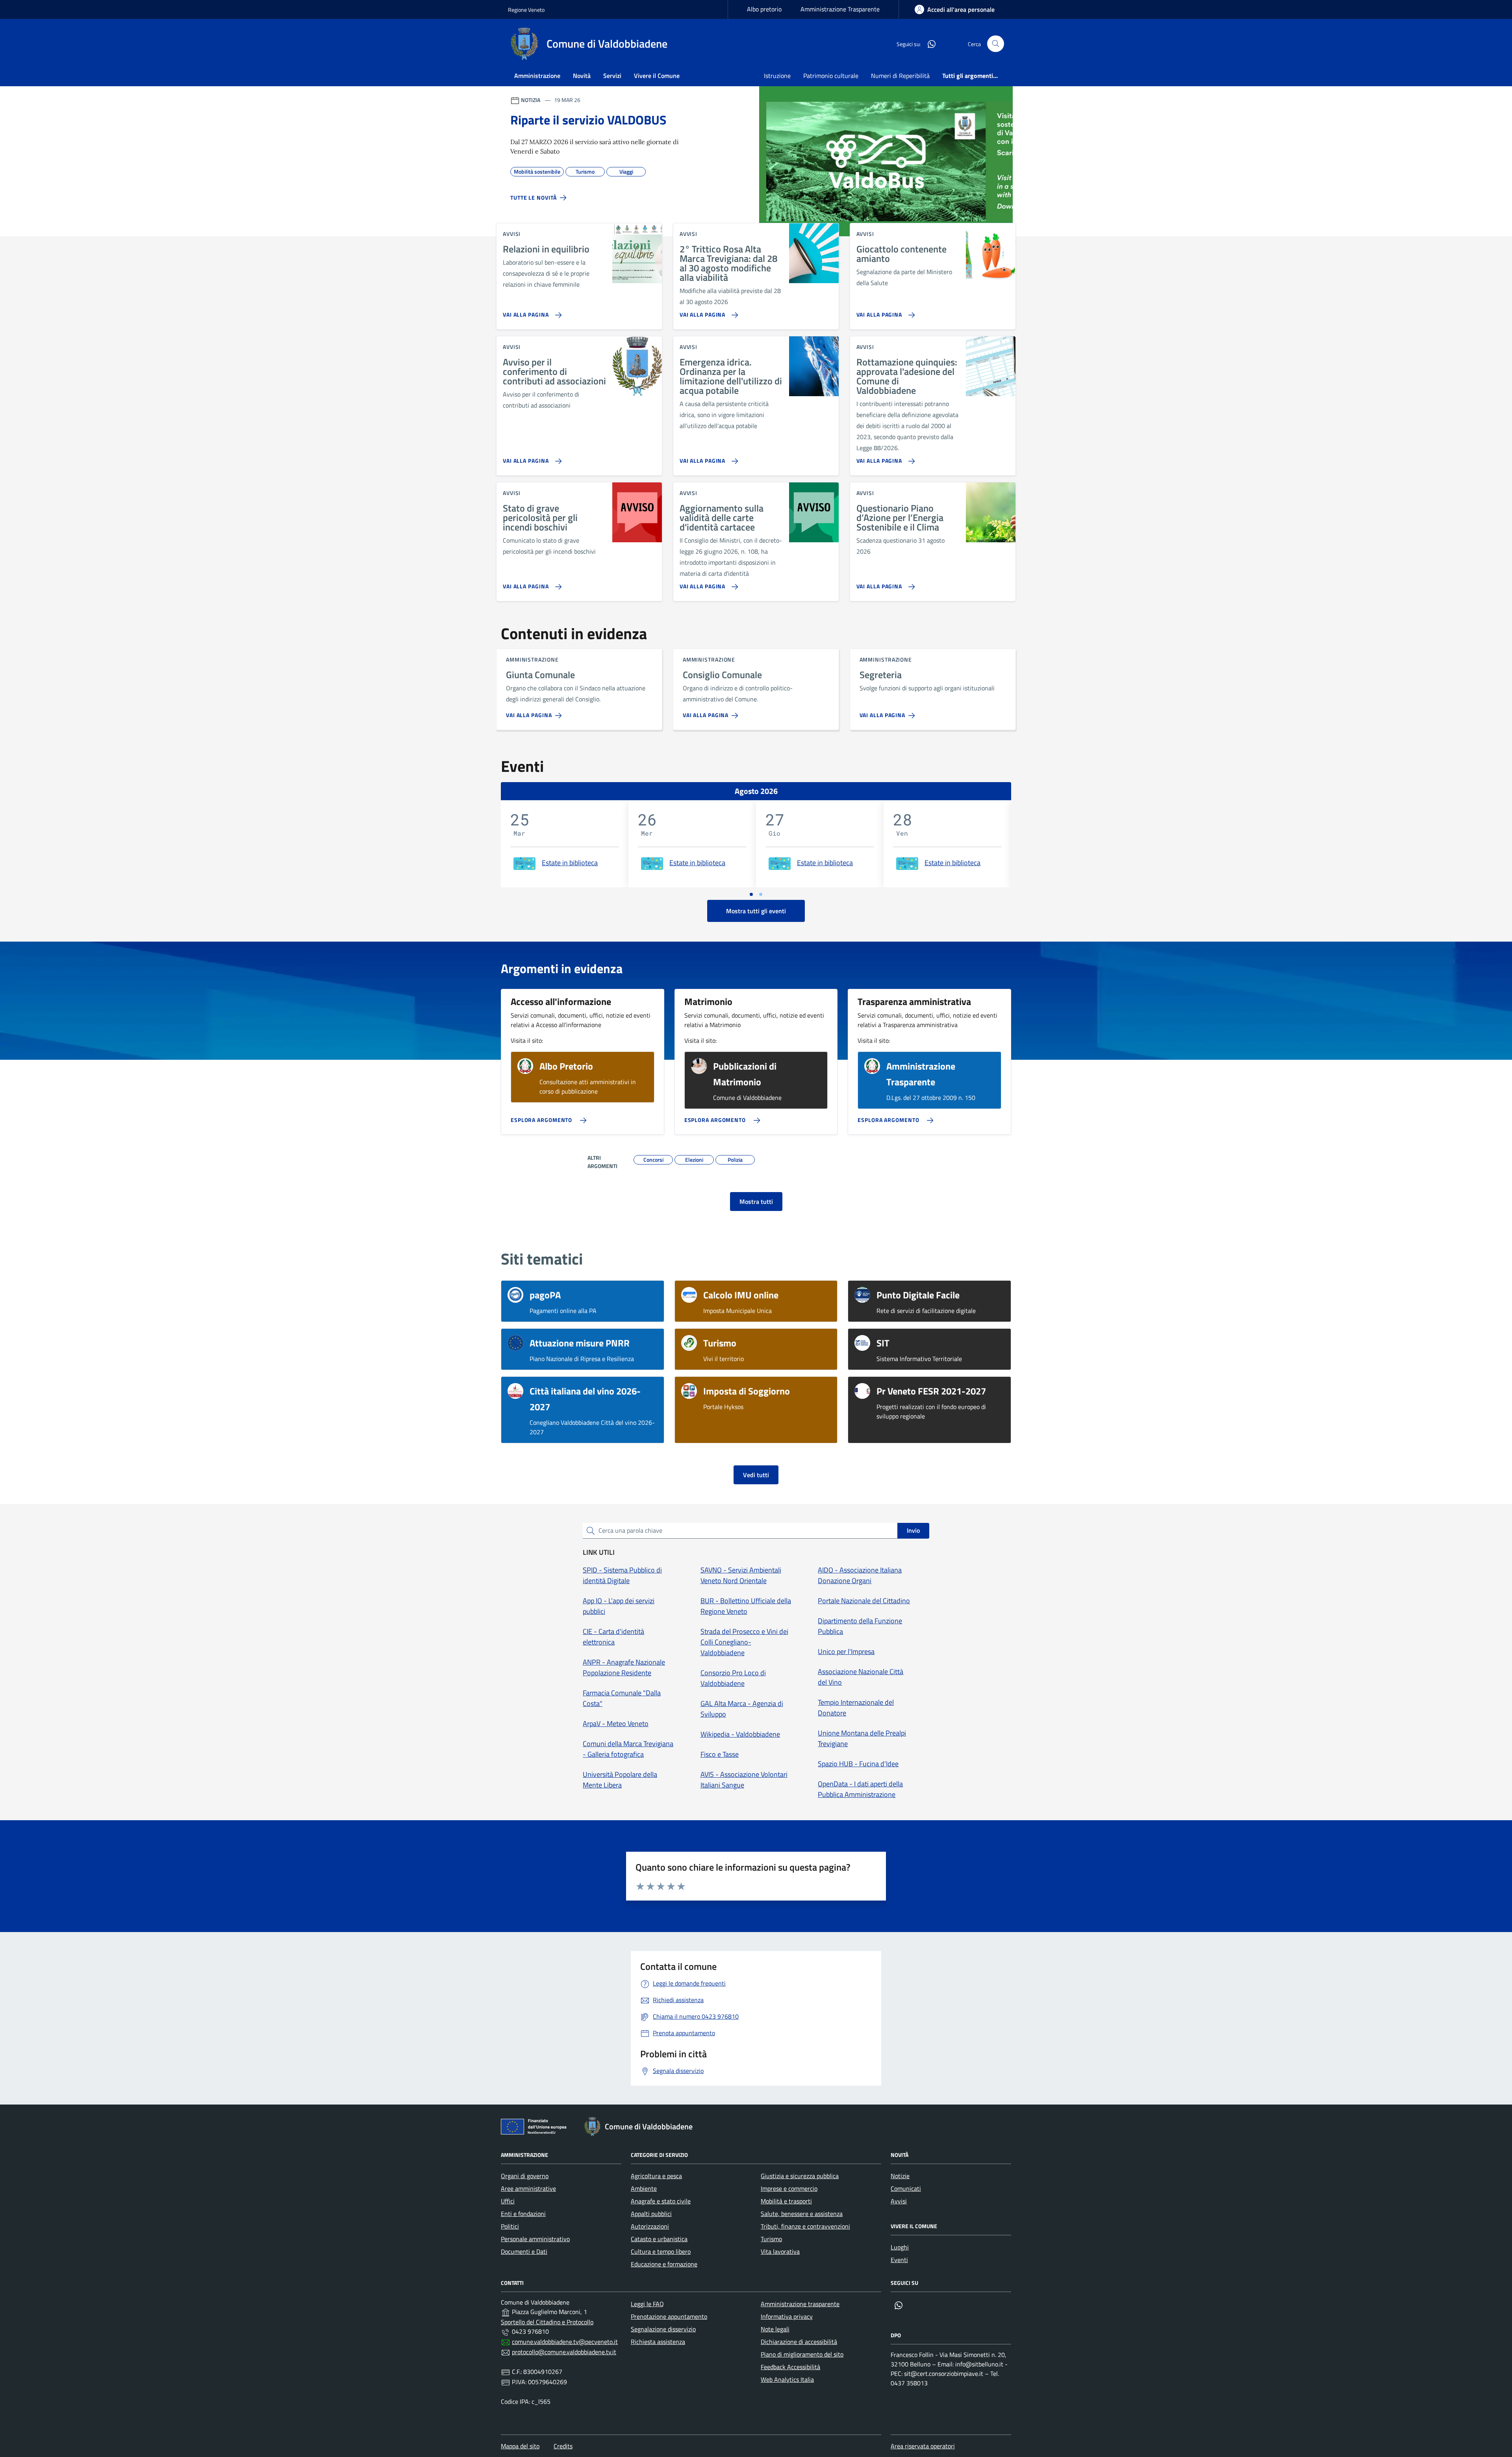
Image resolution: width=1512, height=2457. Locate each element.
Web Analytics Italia (787, 2379)
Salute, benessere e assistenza (802, 2214)
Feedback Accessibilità (790, 2367)
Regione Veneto (526, 10)
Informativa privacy (787, 2316)
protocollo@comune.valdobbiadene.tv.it (564, 2352)
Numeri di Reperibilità (900, 76)
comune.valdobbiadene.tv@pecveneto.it (565, 2342)
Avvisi (899, 2201)
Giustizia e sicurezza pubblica (800, 2176)
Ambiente (644, 2188)
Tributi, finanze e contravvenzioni (805, 2226)
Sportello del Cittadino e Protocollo (547, 2322)
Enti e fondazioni (523, 2214)
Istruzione (777, 76)
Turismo (771, 2239)
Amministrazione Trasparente (840, 9)
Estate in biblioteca (570, 863)
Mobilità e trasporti (786, 2201)
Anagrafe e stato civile (661, 2201)
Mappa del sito (520, 2446)
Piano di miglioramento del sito (802, 2354)
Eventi (899, 2260)
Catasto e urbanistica (659, 2239)
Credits (563, 2446)
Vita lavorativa (780, 2251)
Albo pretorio (764, 9)
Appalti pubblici (651, 2214)
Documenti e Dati (524, 2251)
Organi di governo (525, 2176)
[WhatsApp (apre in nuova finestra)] (928, 44)
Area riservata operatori (923, 2446)
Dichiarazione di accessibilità (799, 2342)
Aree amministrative (528, 2188)
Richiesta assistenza (658, 2342)
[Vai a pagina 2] (761, 894)
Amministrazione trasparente (800, 2304)
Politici (510, 2226)
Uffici (508, 2201)
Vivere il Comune (657, 76)
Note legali (775, 2329)
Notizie (900, 2176)
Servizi (612, 76)
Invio (913, 1530)
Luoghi (900, 2247)
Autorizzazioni (650, 2226)
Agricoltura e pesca (656, 2176)
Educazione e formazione (664, 2264)
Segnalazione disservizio (663, 2329)
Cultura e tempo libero (661, 2251)
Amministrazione (537, 76)
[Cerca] (996, 44)
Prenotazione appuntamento (669, 2316)
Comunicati (906, 2188)
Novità (582, 76)
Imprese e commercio (789, 2188)
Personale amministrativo (535, 2239)
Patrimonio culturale (831, 76)
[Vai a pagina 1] (751, 894)
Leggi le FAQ (647, 2304)
